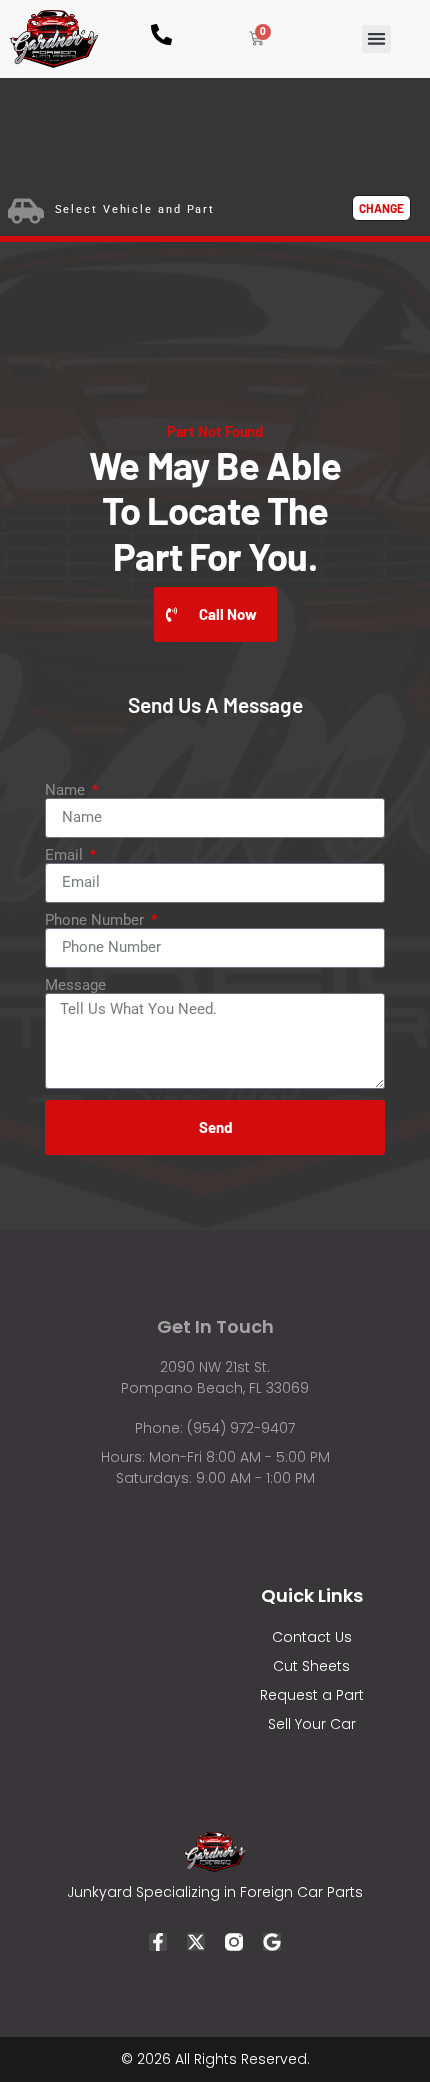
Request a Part (312, 1695)
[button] (376, 39)
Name (67, 790)
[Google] (272, 1942)
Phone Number (96, 920)
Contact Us (312, 1637)
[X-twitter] (196, 1942)
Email (66, 855)
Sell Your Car (312, 1724)
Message (75, 985)
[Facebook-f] (158, 1942)
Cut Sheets (311, 1666)
